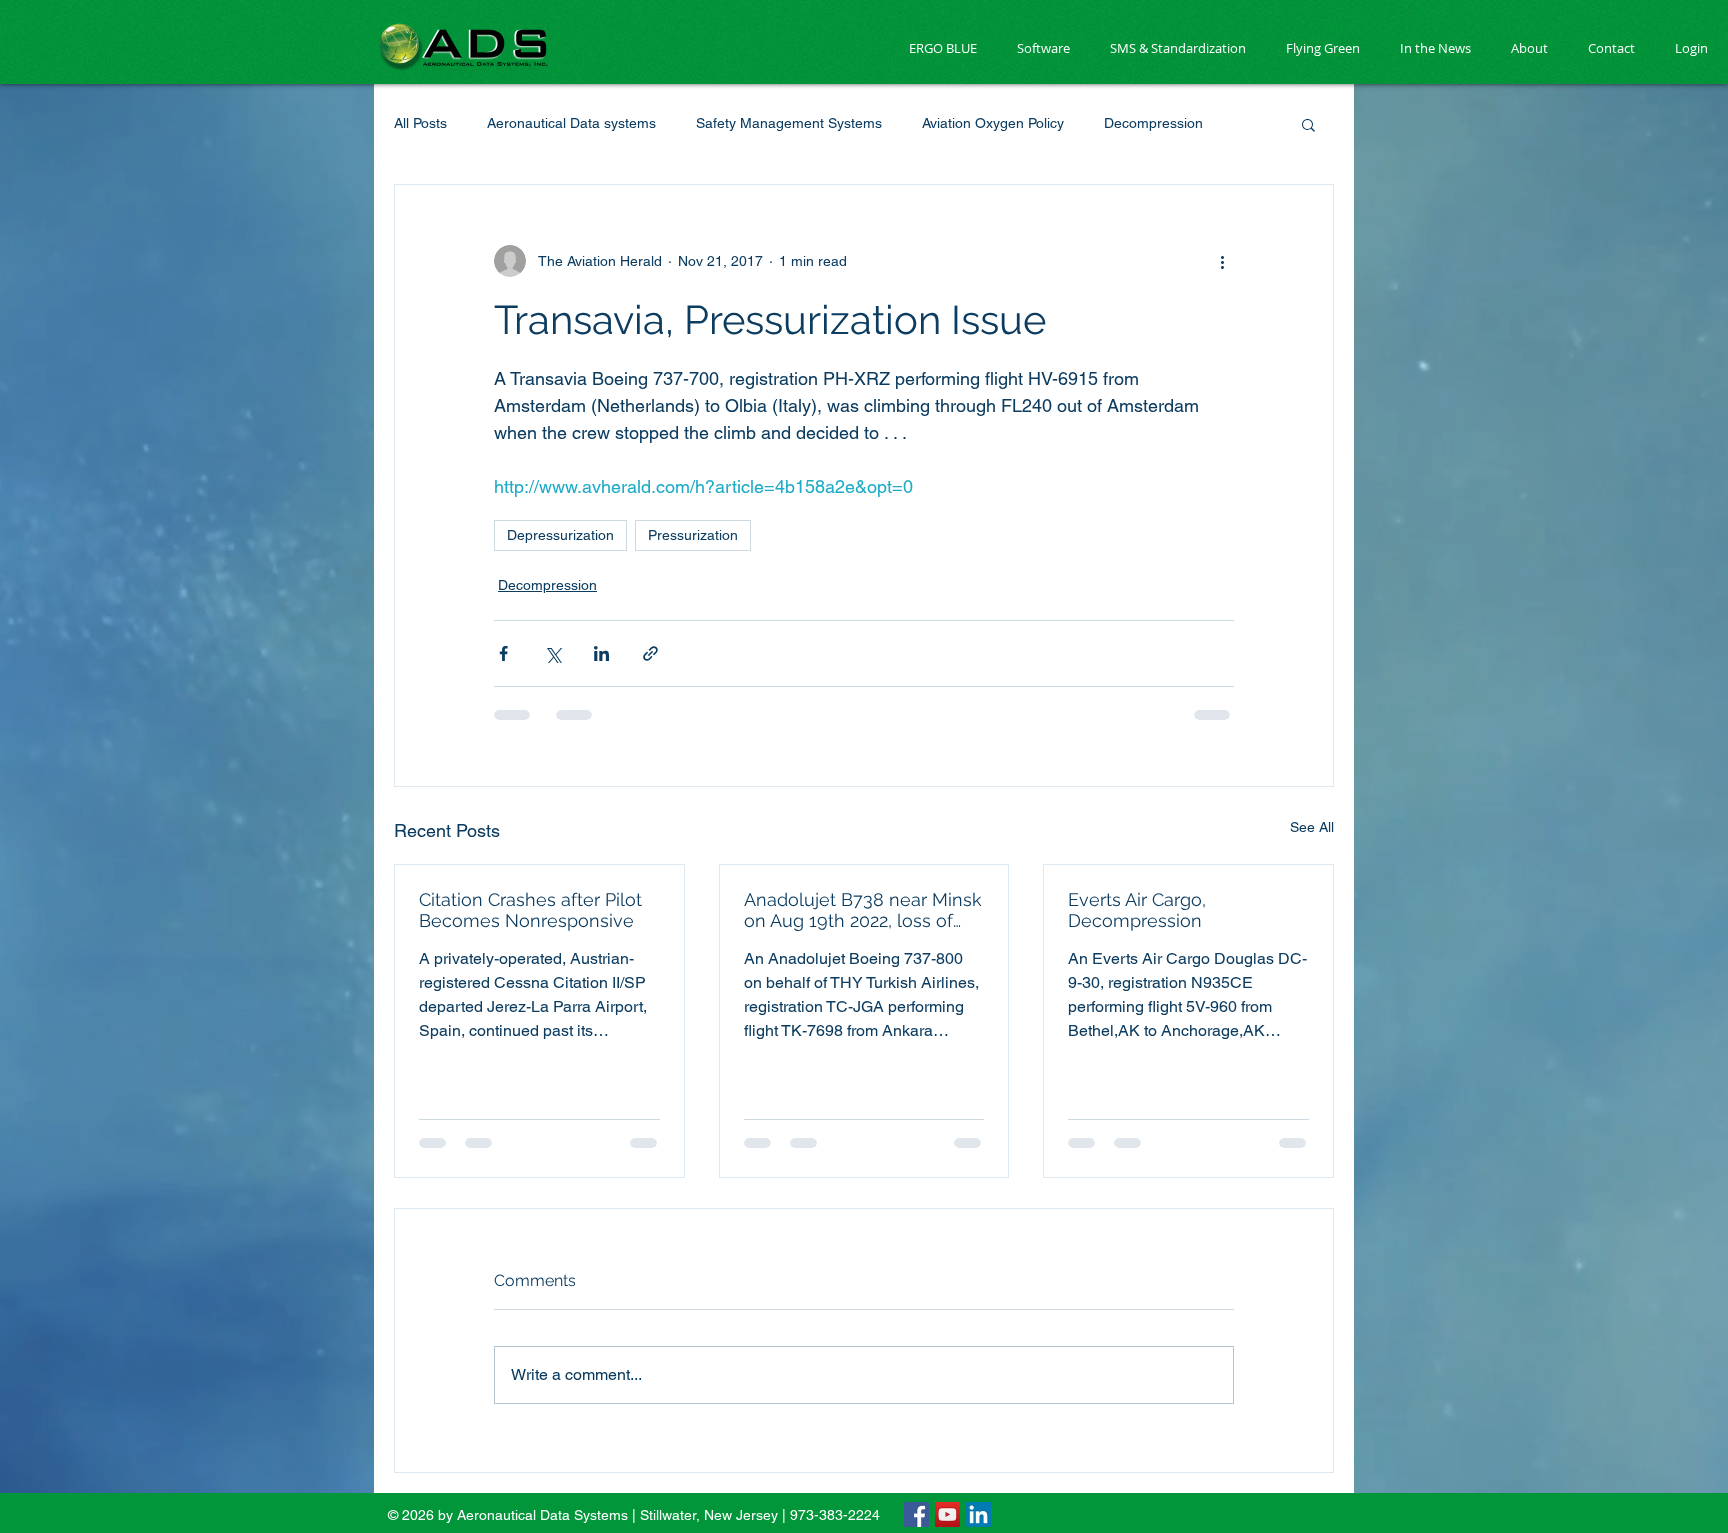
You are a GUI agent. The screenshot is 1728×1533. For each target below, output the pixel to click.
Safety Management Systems (789, 123)
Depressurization (560, 535)
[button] (1308, 124)
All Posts (420, 123)
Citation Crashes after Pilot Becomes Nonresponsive (530, 910)
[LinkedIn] (978, 1514)
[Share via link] (650, 653)
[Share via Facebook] (503, 653)
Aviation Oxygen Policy (993, 123)
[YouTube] (947, 1514)
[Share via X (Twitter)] (552, 653)
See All (1312, 827)
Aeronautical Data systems (571, 123)
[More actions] (1222, 261)
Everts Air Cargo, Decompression (1137, 910)
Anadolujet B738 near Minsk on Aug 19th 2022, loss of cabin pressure (863, 910)
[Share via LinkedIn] (601, 653)
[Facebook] (916, 1514)
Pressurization (693, 535)
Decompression (1153, 123)
